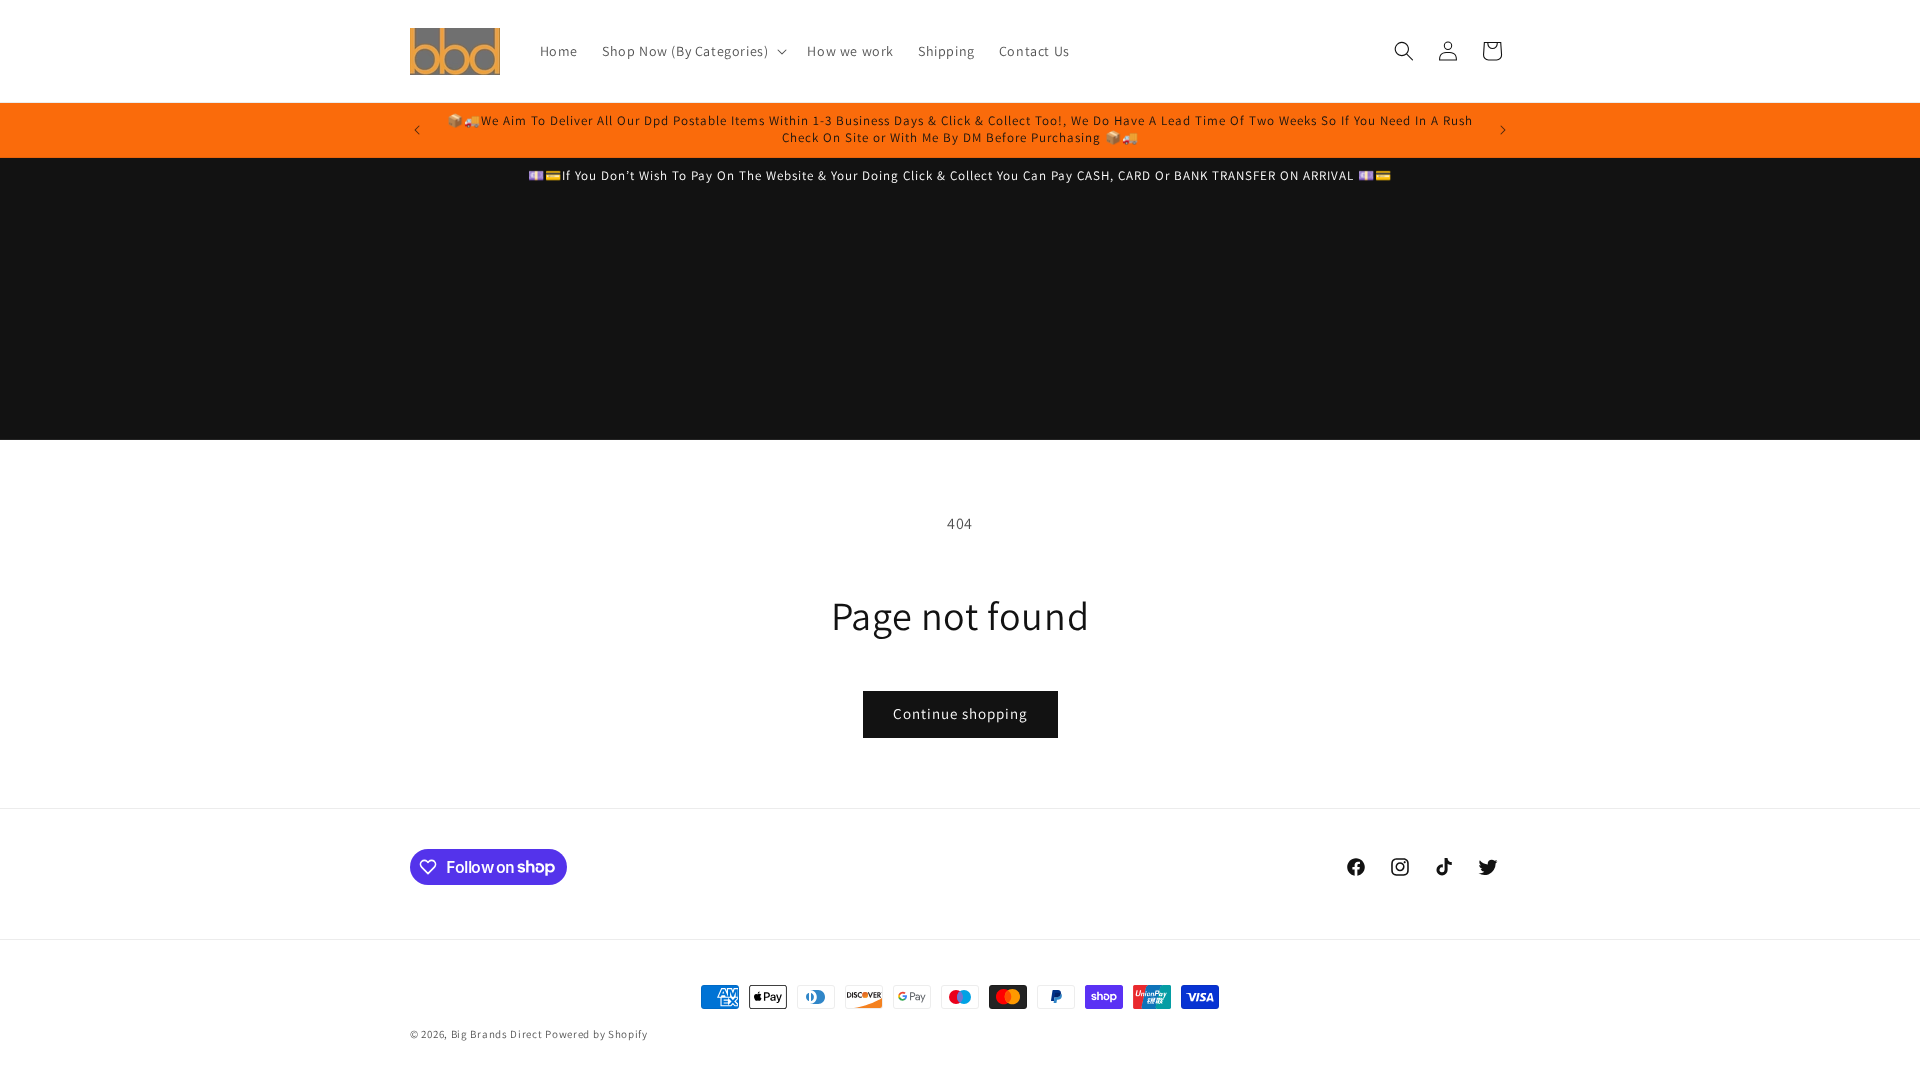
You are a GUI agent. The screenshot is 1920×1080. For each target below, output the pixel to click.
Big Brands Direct (497, 1034)
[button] (692, 51)
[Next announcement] (1503, 130)
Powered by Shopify (596, 1034)
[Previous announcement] (417, 130)
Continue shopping (960, 713)
